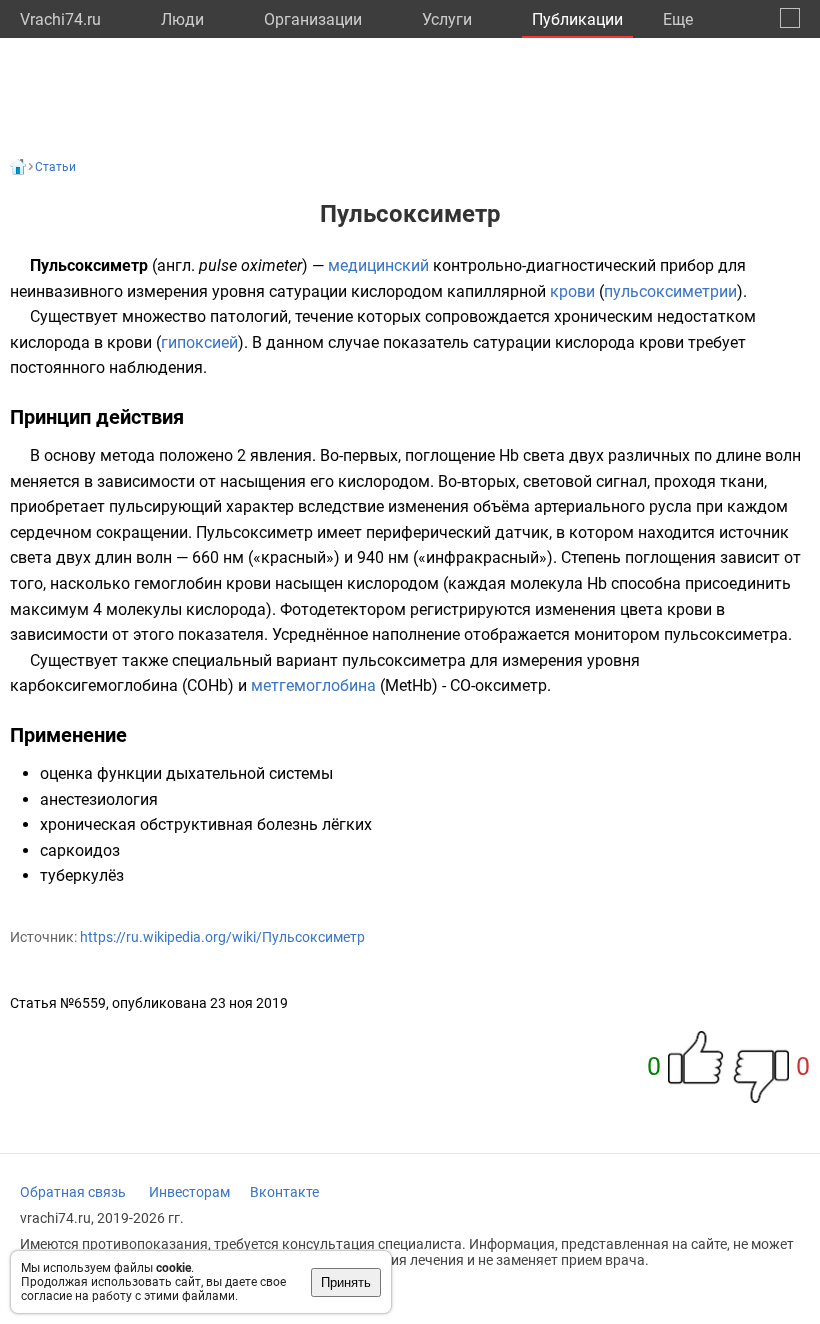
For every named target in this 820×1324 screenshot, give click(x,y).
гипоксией (199, 342)
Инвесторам (189, 1192)
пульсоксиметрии (670, 291)
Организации (313, 19)
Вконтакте (284, 1192)
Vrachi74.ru (60, 19)
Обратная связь (73, 1192)
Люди (182, 19)
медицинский (378, 265)
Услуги (447, 19)
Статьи (55, 167)
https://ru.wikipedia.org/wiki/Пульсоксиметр (222, 937)
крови (572, 291)
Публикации (577, 19)
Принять (346, 1282)
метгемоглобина (313, 685)
